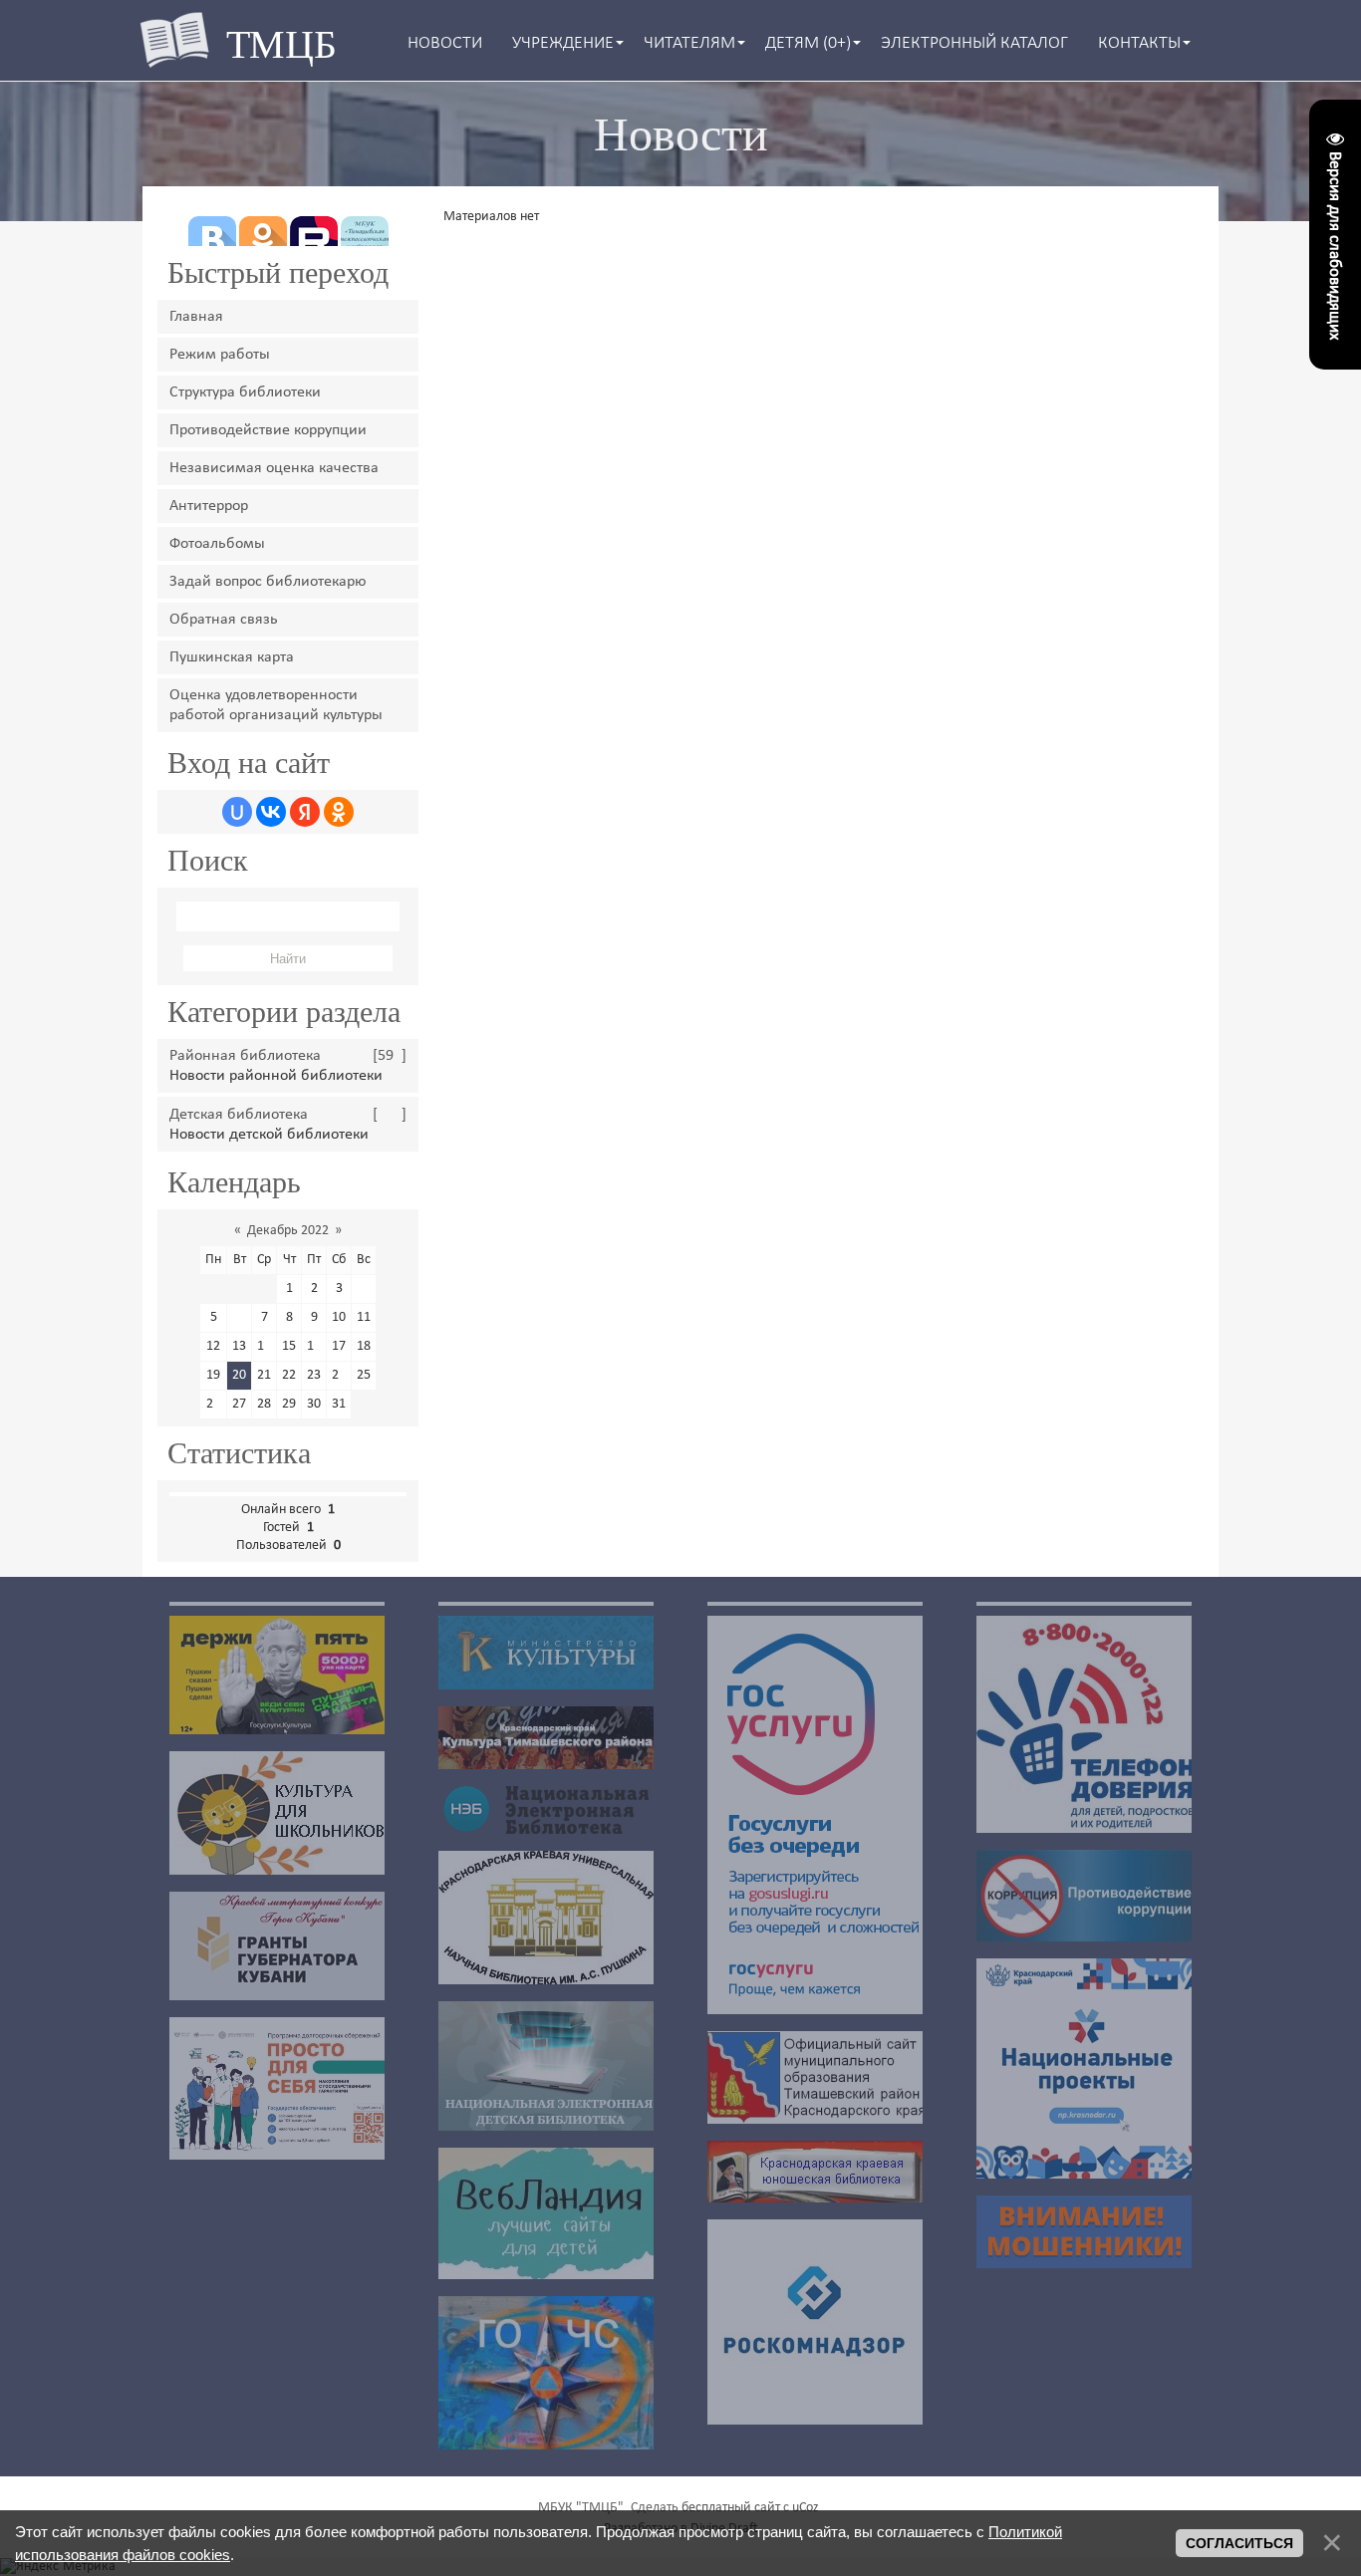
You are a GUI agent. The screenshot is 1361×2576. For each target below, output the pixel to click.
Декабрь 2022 (288, 1231)
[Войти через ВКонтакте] (271, 812)
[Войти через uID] (237, 812)
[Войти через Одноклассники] (339, 812)
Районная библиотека (245, 1056)
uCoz (806, 2508)
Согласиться (1239, 2543)
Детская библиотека (239, 1115)
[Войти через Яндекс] (305, 812)
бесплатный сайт (731, 2508)
